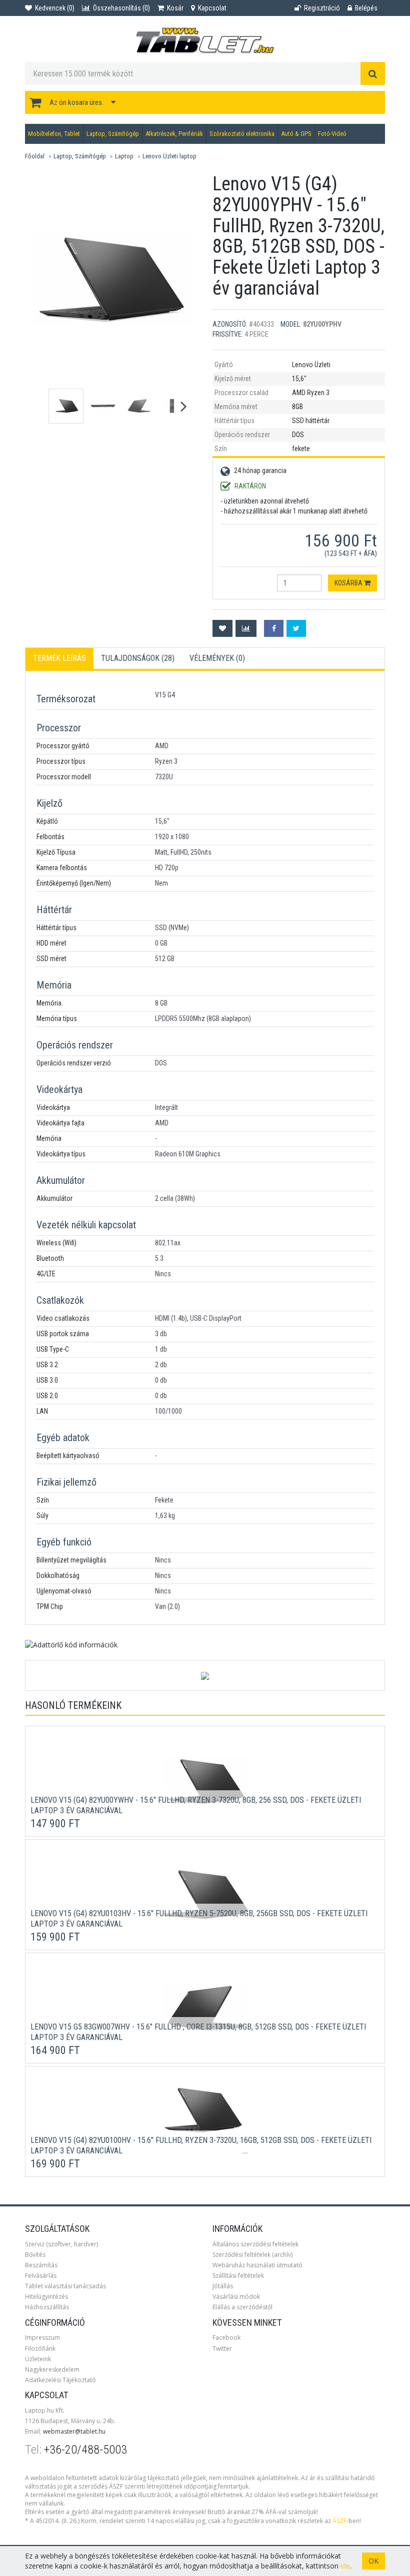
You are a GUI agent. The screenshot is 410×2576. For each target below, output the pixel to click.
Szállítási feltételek (238, 2276)
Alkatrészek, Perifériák (174, 134)
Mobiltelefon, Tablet (54, 134)
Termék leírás (59, 658)
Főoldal (35, 156)
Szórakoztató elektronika (242, 134)
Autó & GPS (296, 134)
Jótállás (223, 2286)
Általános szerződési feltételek (255, 2244)
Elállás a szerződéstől (242, 2307)
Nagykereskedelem (52, 2369)
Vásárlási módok (236, 2297)
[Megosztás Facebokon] (274, 628)
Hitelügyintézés (46, 2297)
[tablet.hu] (205, 41)
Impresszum (42, 2337)
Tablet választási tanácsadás (65, 2286)
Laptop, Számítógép (113, 134)
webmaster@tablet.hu (74, 2431)
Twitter (222, 2348)
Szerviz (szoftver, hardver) (61, 2244)
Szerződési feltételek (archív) (252, 2255)
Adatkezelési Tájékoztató (60, 2380)
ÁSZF (339, 2521)
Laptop (124, 156)
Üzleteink (38, 2359)
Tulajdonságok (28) (138, 658)
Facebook (226, 2337)
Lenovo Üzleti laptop (169, 156)
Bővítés (35, 2255)
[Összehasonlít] (246, 628)
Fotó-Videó (332, 134)
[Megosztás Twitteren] (296, 628)
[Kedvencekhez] (222, 628)
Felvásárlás (41, 2276)
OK (373, 2561)
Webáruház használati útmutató (257, 2265)
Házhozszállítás (47, 2307)
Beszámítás (41, 2265)
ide (345, 2566)
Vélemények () (217, 658)
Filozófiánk (40, 2348)
